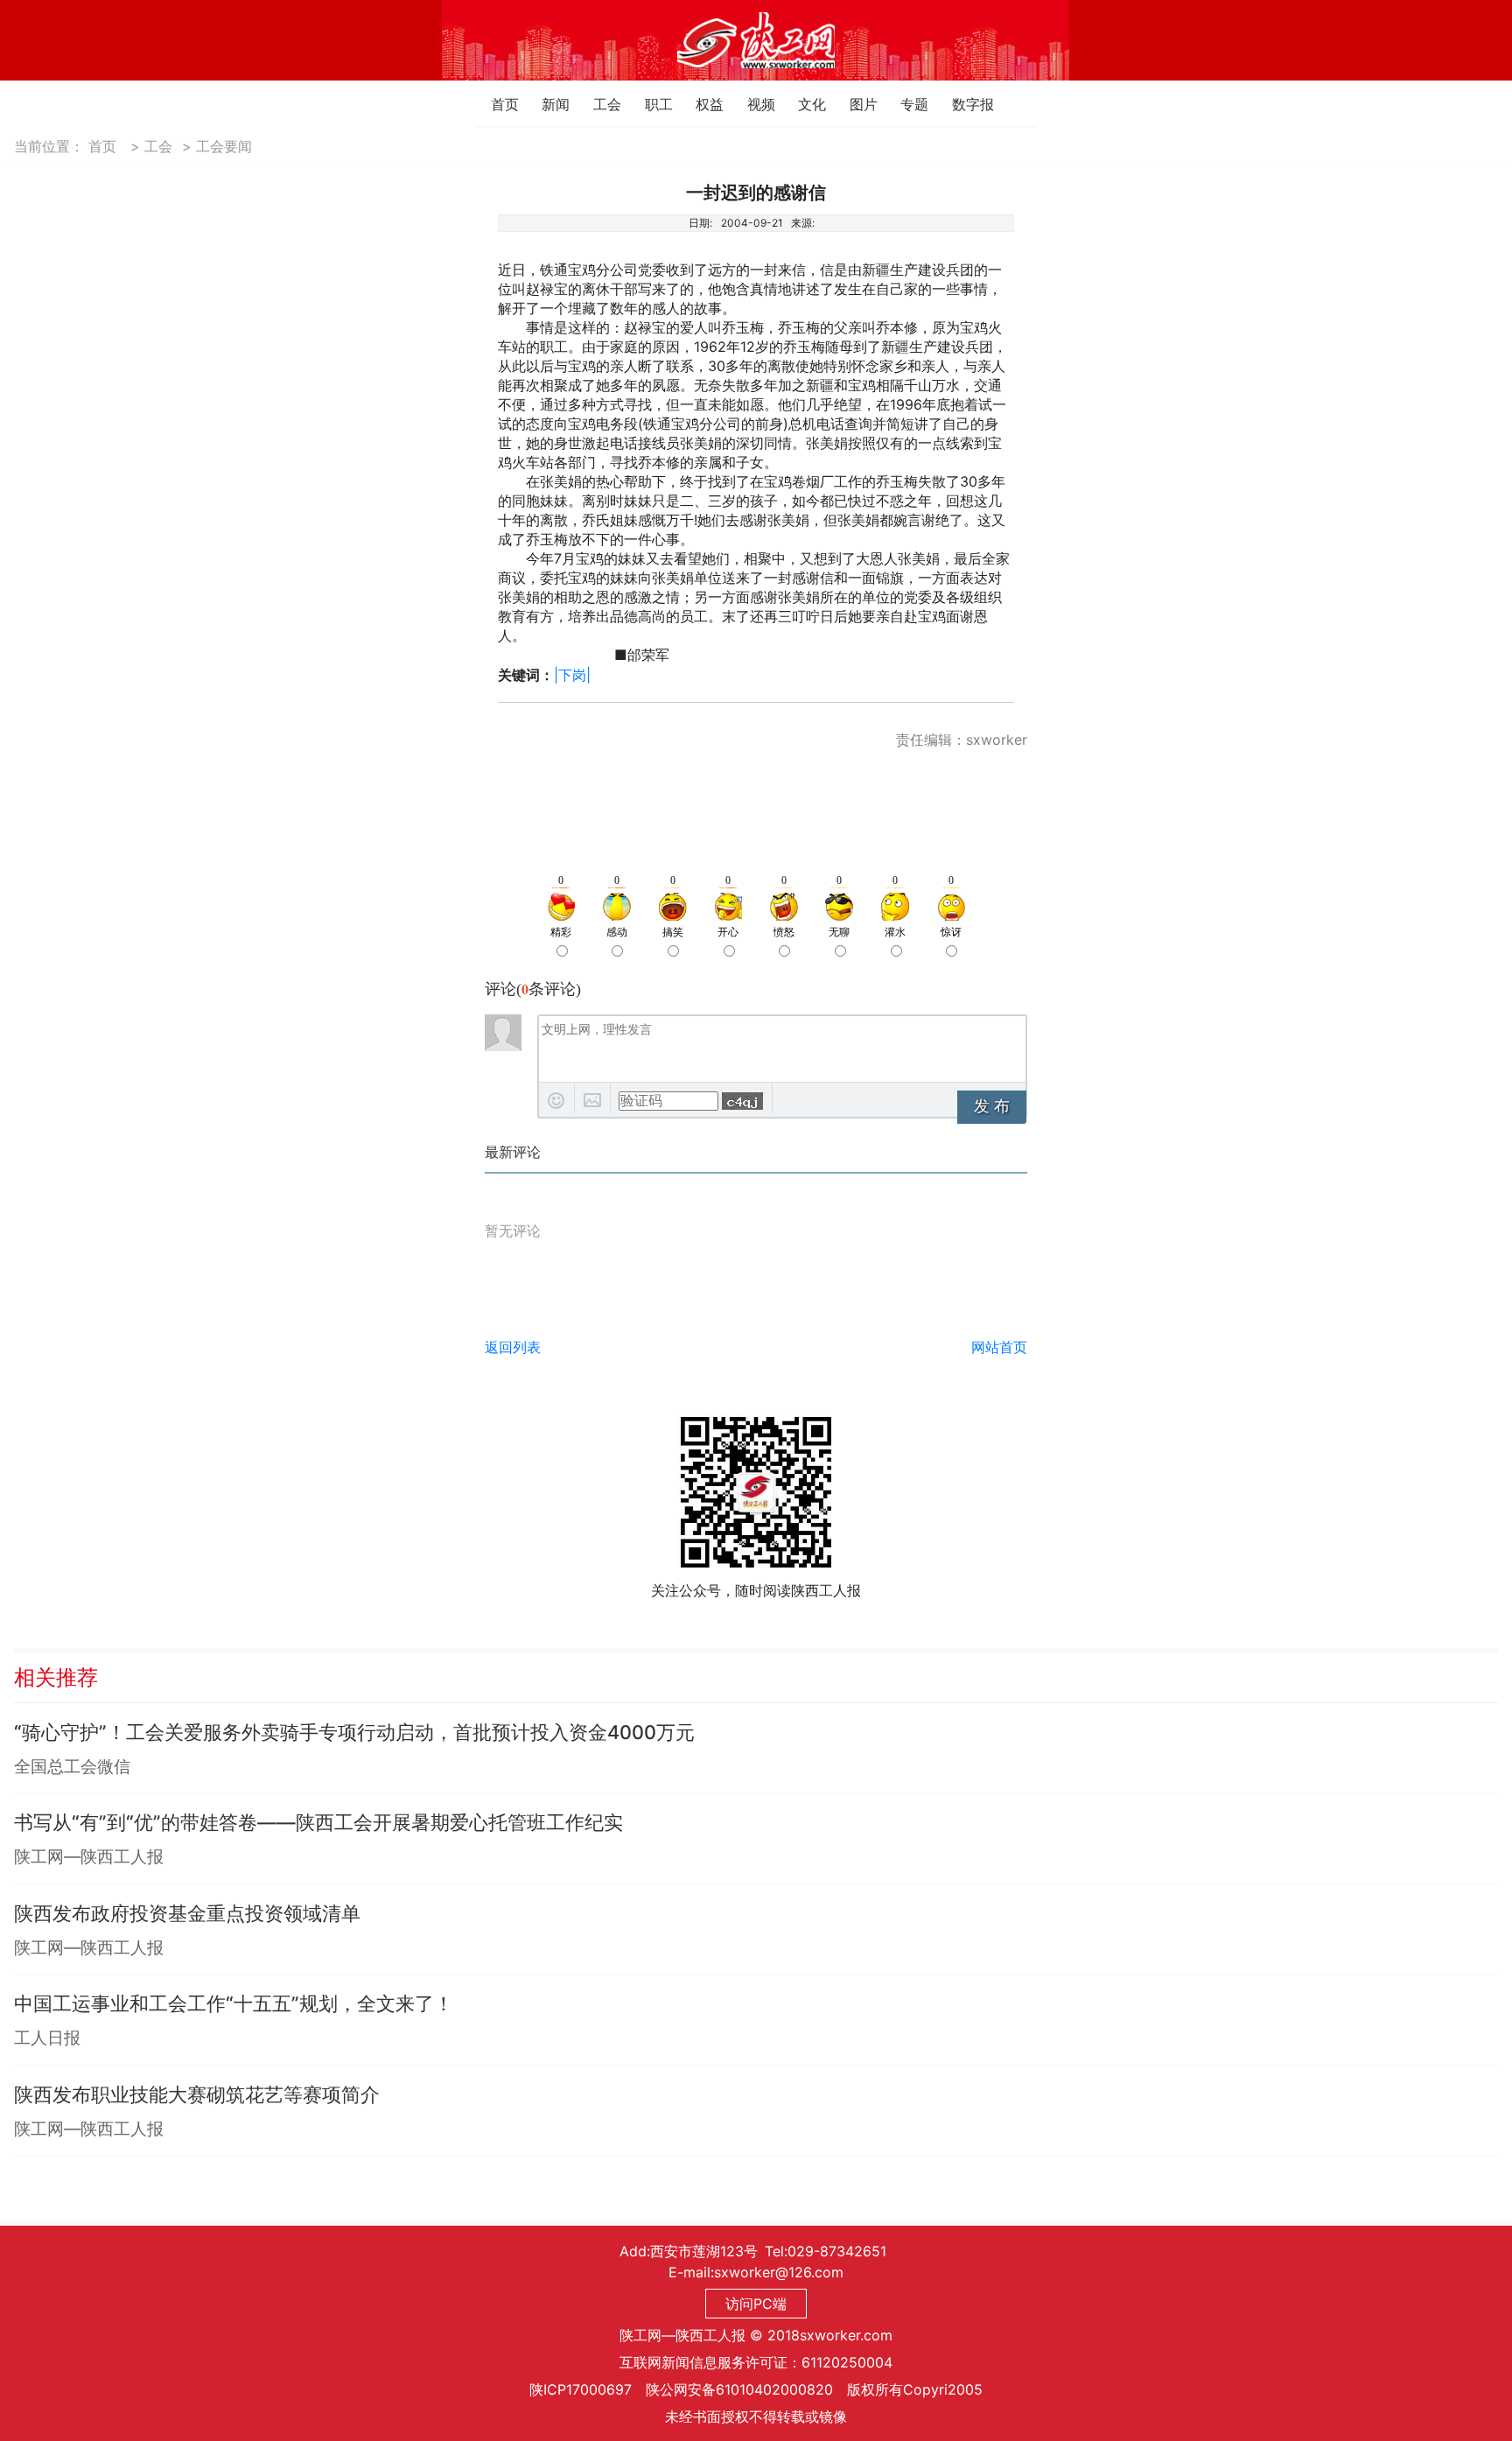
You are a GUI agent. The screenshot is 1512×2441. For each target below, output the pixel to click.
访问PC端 (756, 2304)
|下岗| (572, 675)
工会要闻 (224, 146)
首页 (496, 104)
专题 (905, 104)
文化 (803, 104)
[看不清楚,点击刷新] (742, 1101)
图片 (854, 104)
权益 (700, 104)
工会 (598, 104)
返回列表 (513, 1347)
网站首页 (999, 1347)
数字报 (957, 104)
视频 (752, 104)
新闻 (546, 104)
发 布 (992, 1106)
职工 (650, 104)
